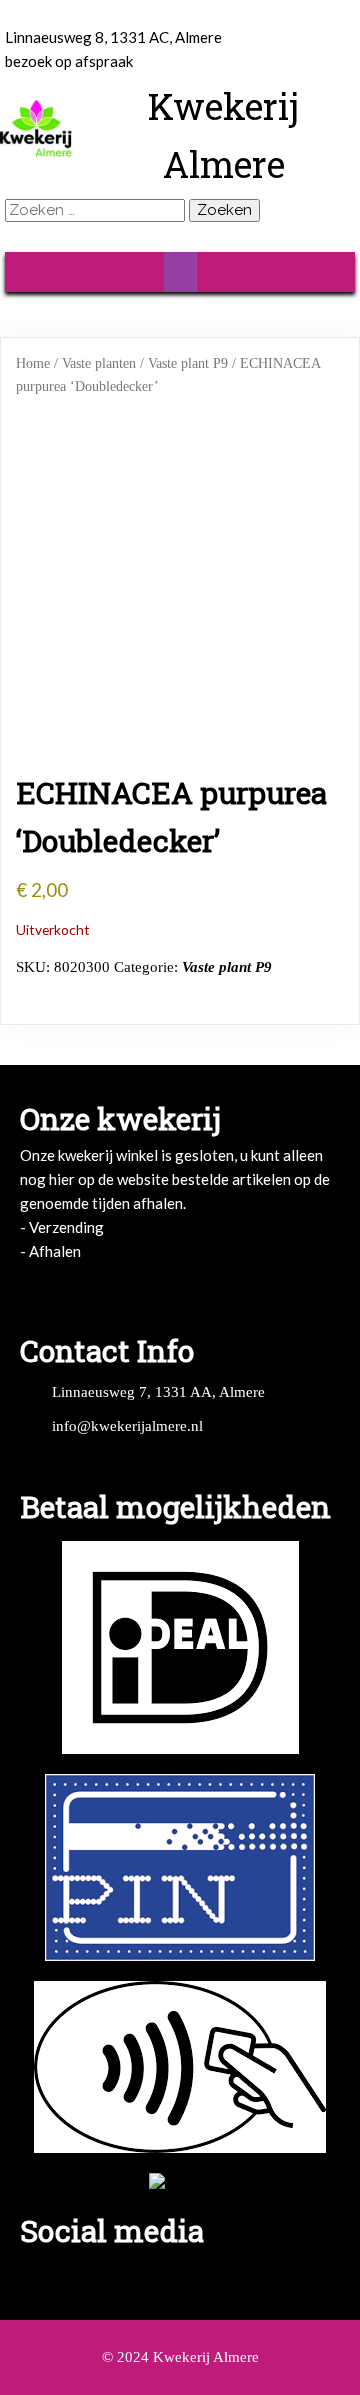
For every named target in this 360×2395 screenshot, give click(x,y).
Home (33, 363)
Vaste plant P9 (188, 363)
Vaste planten (99, 363)
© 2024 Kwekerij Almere (180, 2357)
